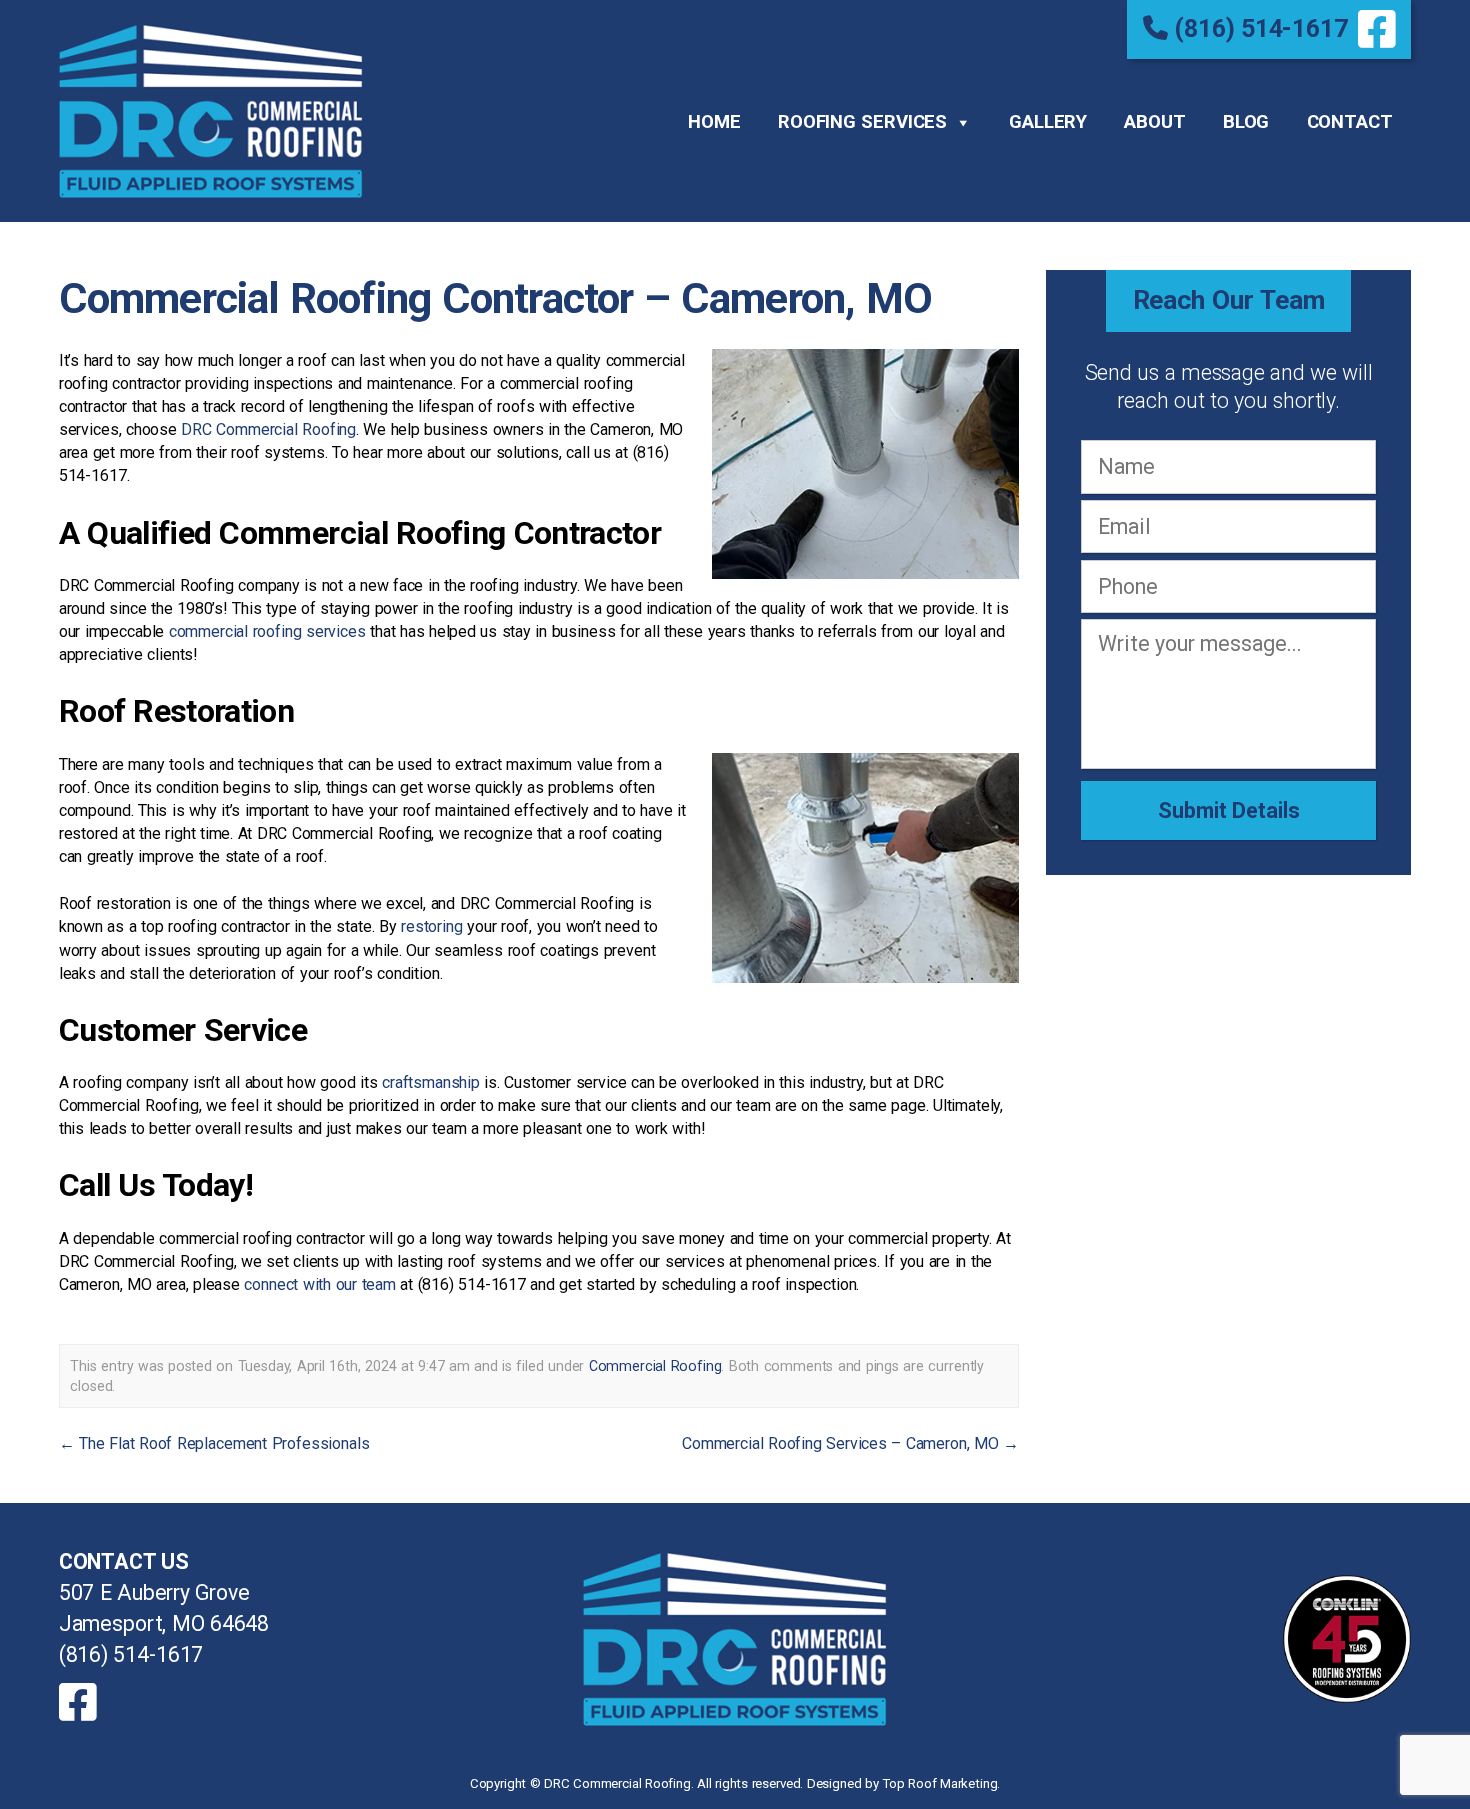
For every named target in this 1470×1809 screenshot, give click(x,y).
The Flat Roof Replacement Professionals (214, 1443)
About (1154, 122)
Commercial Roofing (655, 1366)
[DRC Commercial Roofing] (735, 1639)
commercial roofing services (267, 631)
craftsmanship (431, 1082)
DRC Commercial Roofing (268, 429)
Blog (1246, 122)
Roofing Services (862, 122)
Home (714, 122)
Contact (1350, 122)
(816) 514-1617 (1258, 28)
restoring (432, 926)
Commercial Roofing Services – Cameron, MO (850, 1443)
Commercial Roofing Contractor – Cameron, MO (496, 298)
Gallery (1048, 122)
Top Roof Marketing (939, 1783)
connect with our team (320, 1284)
